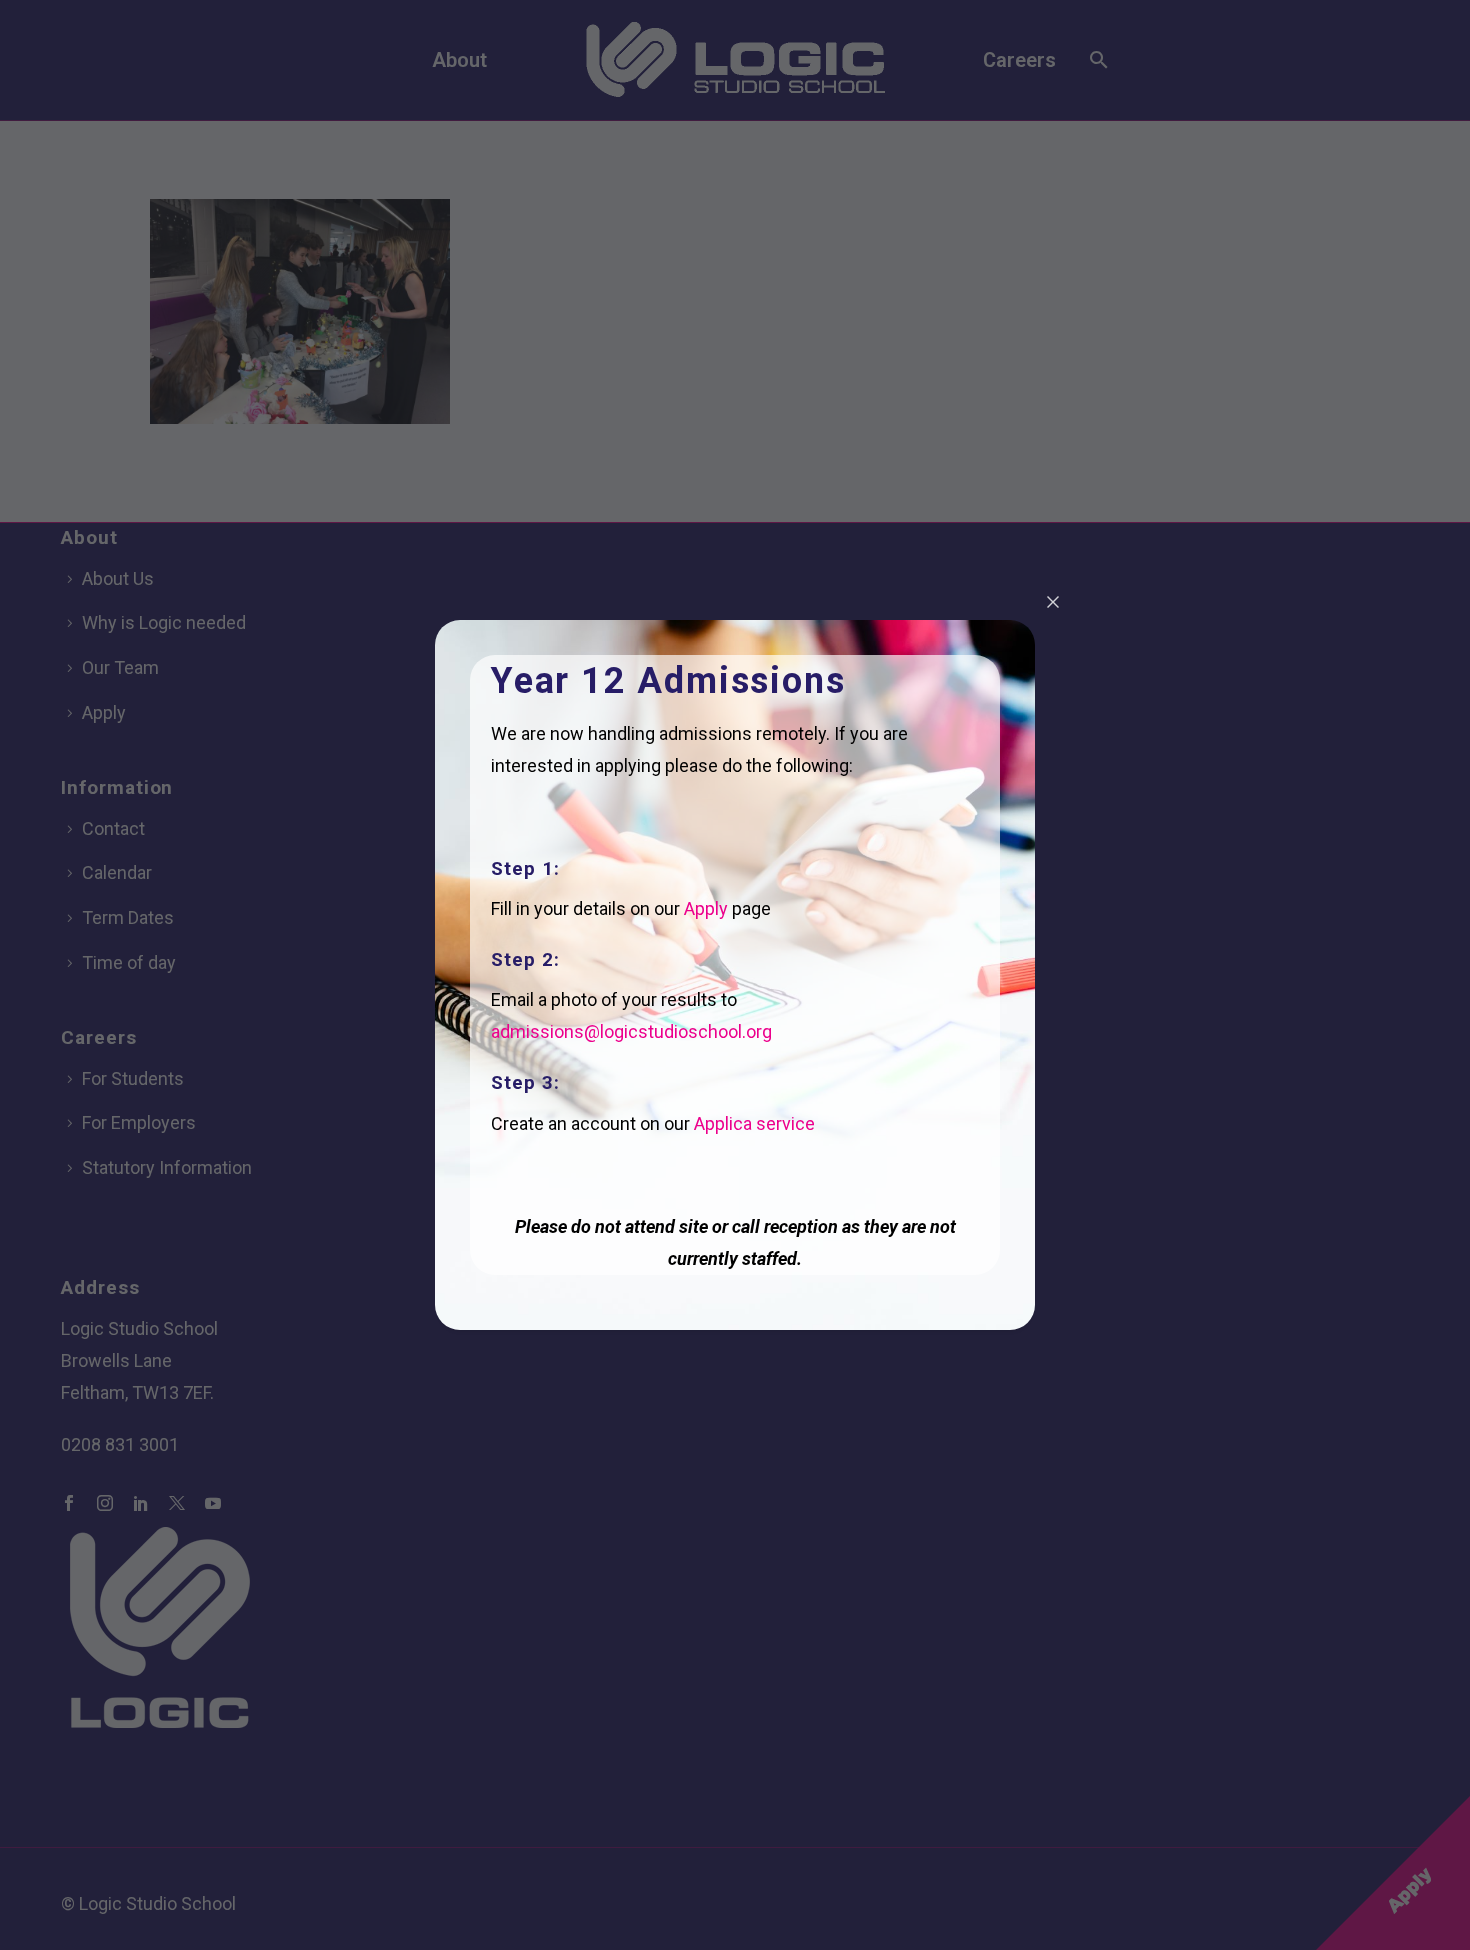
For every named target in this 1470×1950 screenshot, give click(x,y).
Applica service (754, 1123)
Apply (706, 908)
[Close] (1053, 602)
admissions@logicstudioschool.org (631, 1031)
